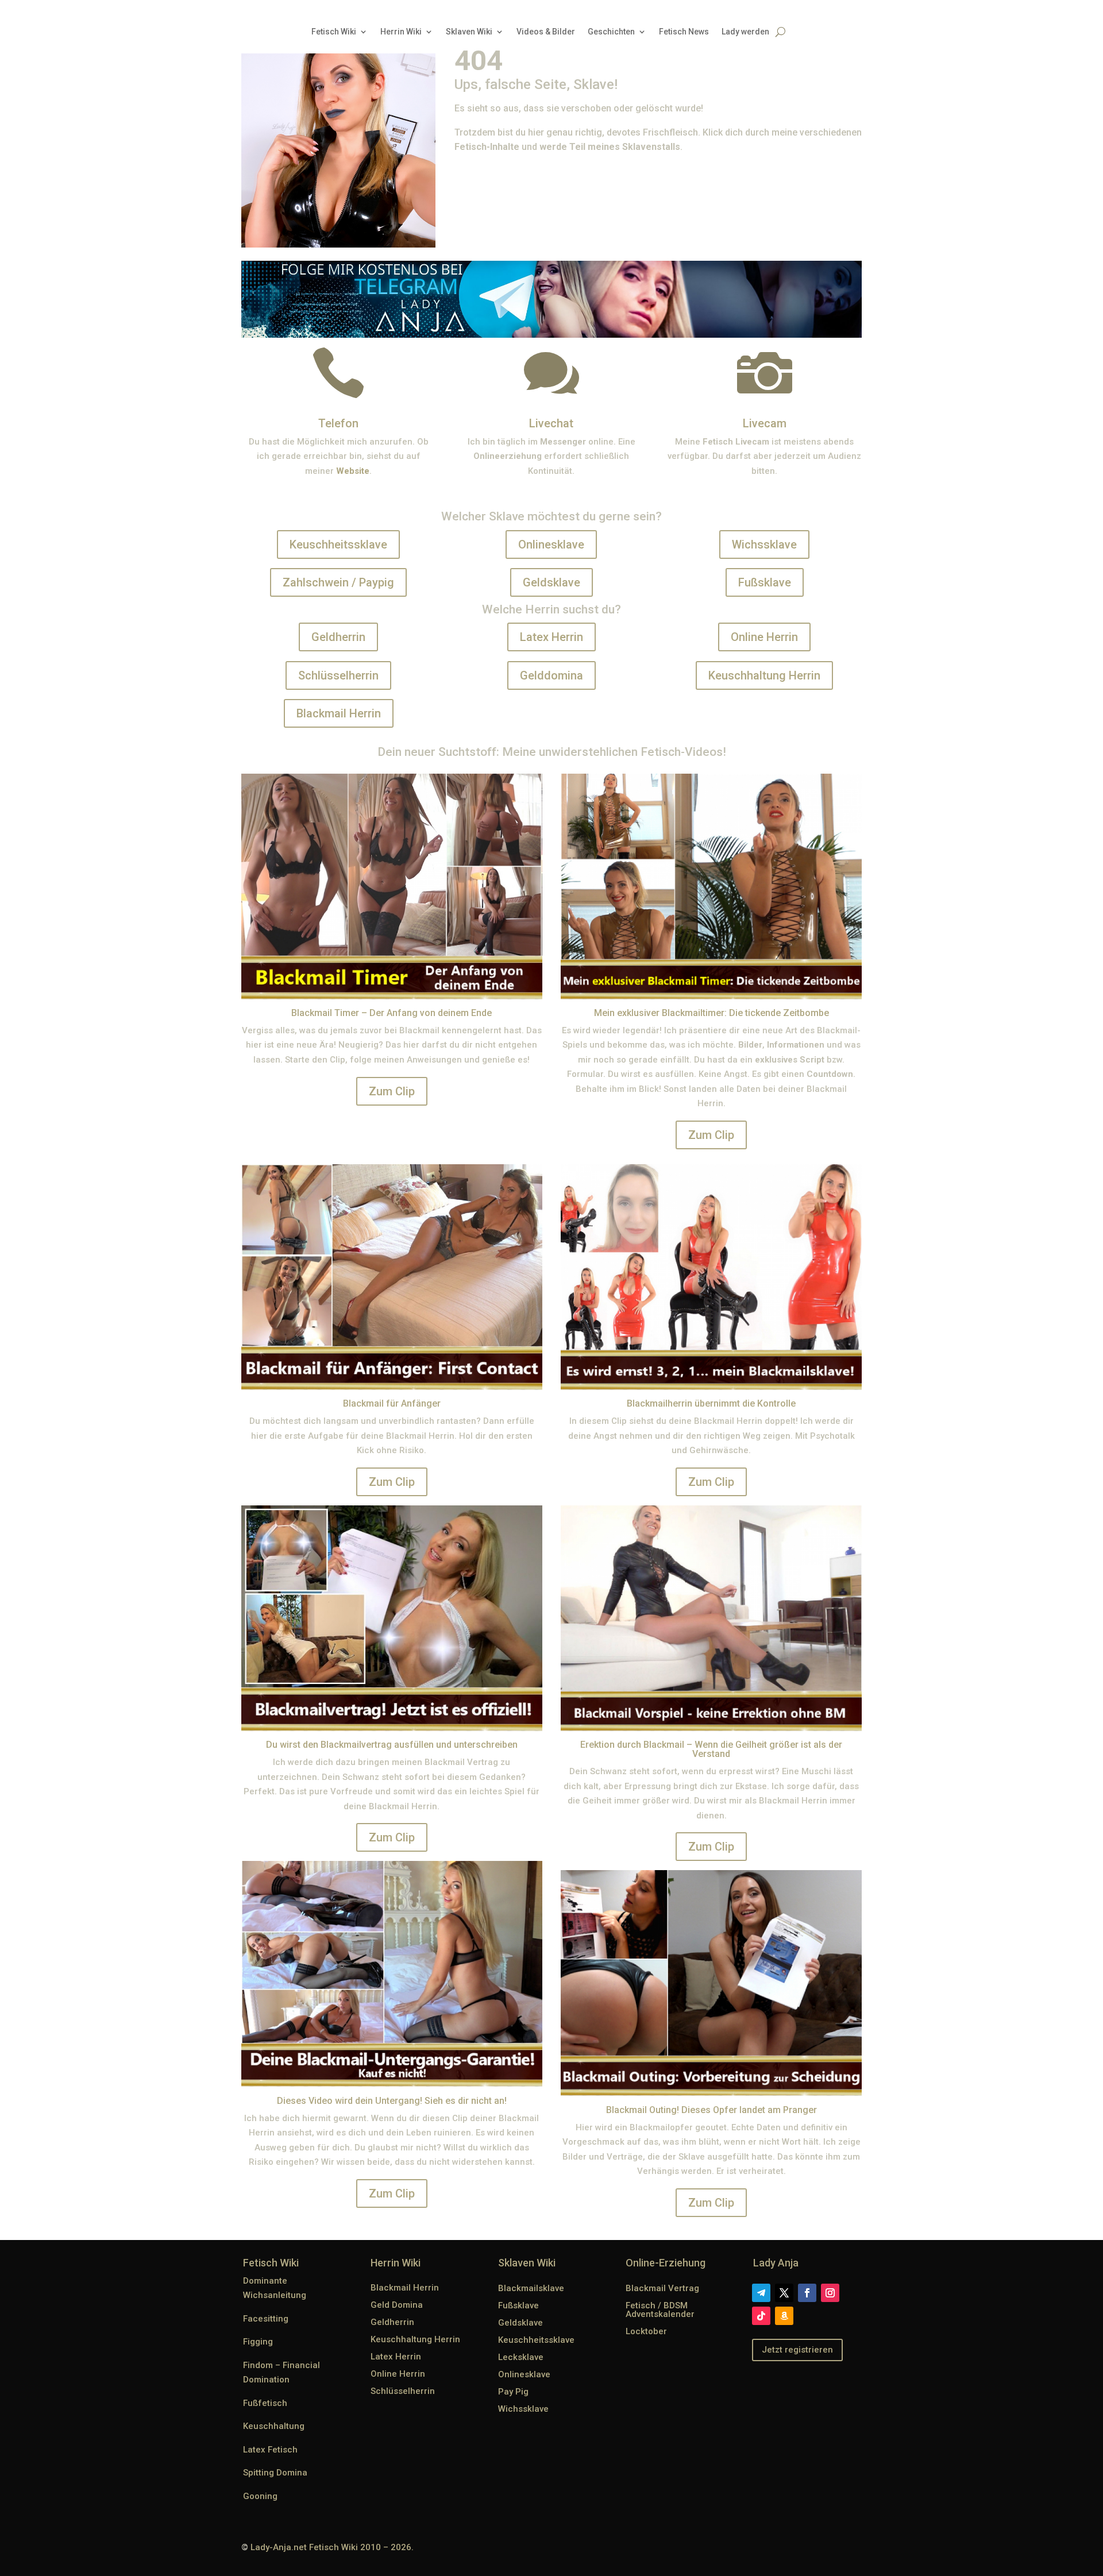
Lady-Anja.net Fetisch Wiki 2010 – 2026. (332, 2547)
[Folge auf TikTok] (761, 2316)
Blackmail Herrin (339, 713)
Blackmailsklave (531, 2288)
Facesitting (266, 2319)
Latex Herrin (551, 637)
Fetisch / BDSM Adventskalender (660, 2310)
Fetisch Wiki (334, 32)
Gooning (260, 2496)
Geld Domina (397, 2305)
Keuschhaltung (274, 2426)
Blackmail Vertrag (662, 2288)
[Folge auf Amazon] (784, 2316)
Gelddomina (551, 675)
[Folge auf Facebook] (807, 2293)
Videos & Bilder (546, 32)
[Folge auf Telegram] (761, 2293)
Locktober (646, 2331)
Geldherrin (338, 637)
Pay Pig (513, 2392)
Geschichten (611, 32)
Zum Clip (392, 1091)
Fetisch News (684, 32)
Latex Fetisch (270, 2450)
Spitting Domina (275, 2473)
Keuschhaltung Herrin (764, 675)
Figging (258, 2342)
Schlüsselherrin (338, 675)
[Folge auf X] (784, 2293)
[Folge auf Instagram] (830, 2293)
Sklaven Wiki (469, 32)
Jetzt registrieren (797, 2350)
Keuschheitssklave (338, 544)
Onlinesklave (551, 544)
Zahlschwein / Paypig (338, 582)
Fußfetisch (265, 2403)
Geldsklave (551, 582)
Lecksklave (521, 2357)
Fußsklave (765, 582)
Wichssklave (764, 544)
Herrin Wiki (401, 32)
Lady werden (745, 32)
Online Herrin (764, 637)
